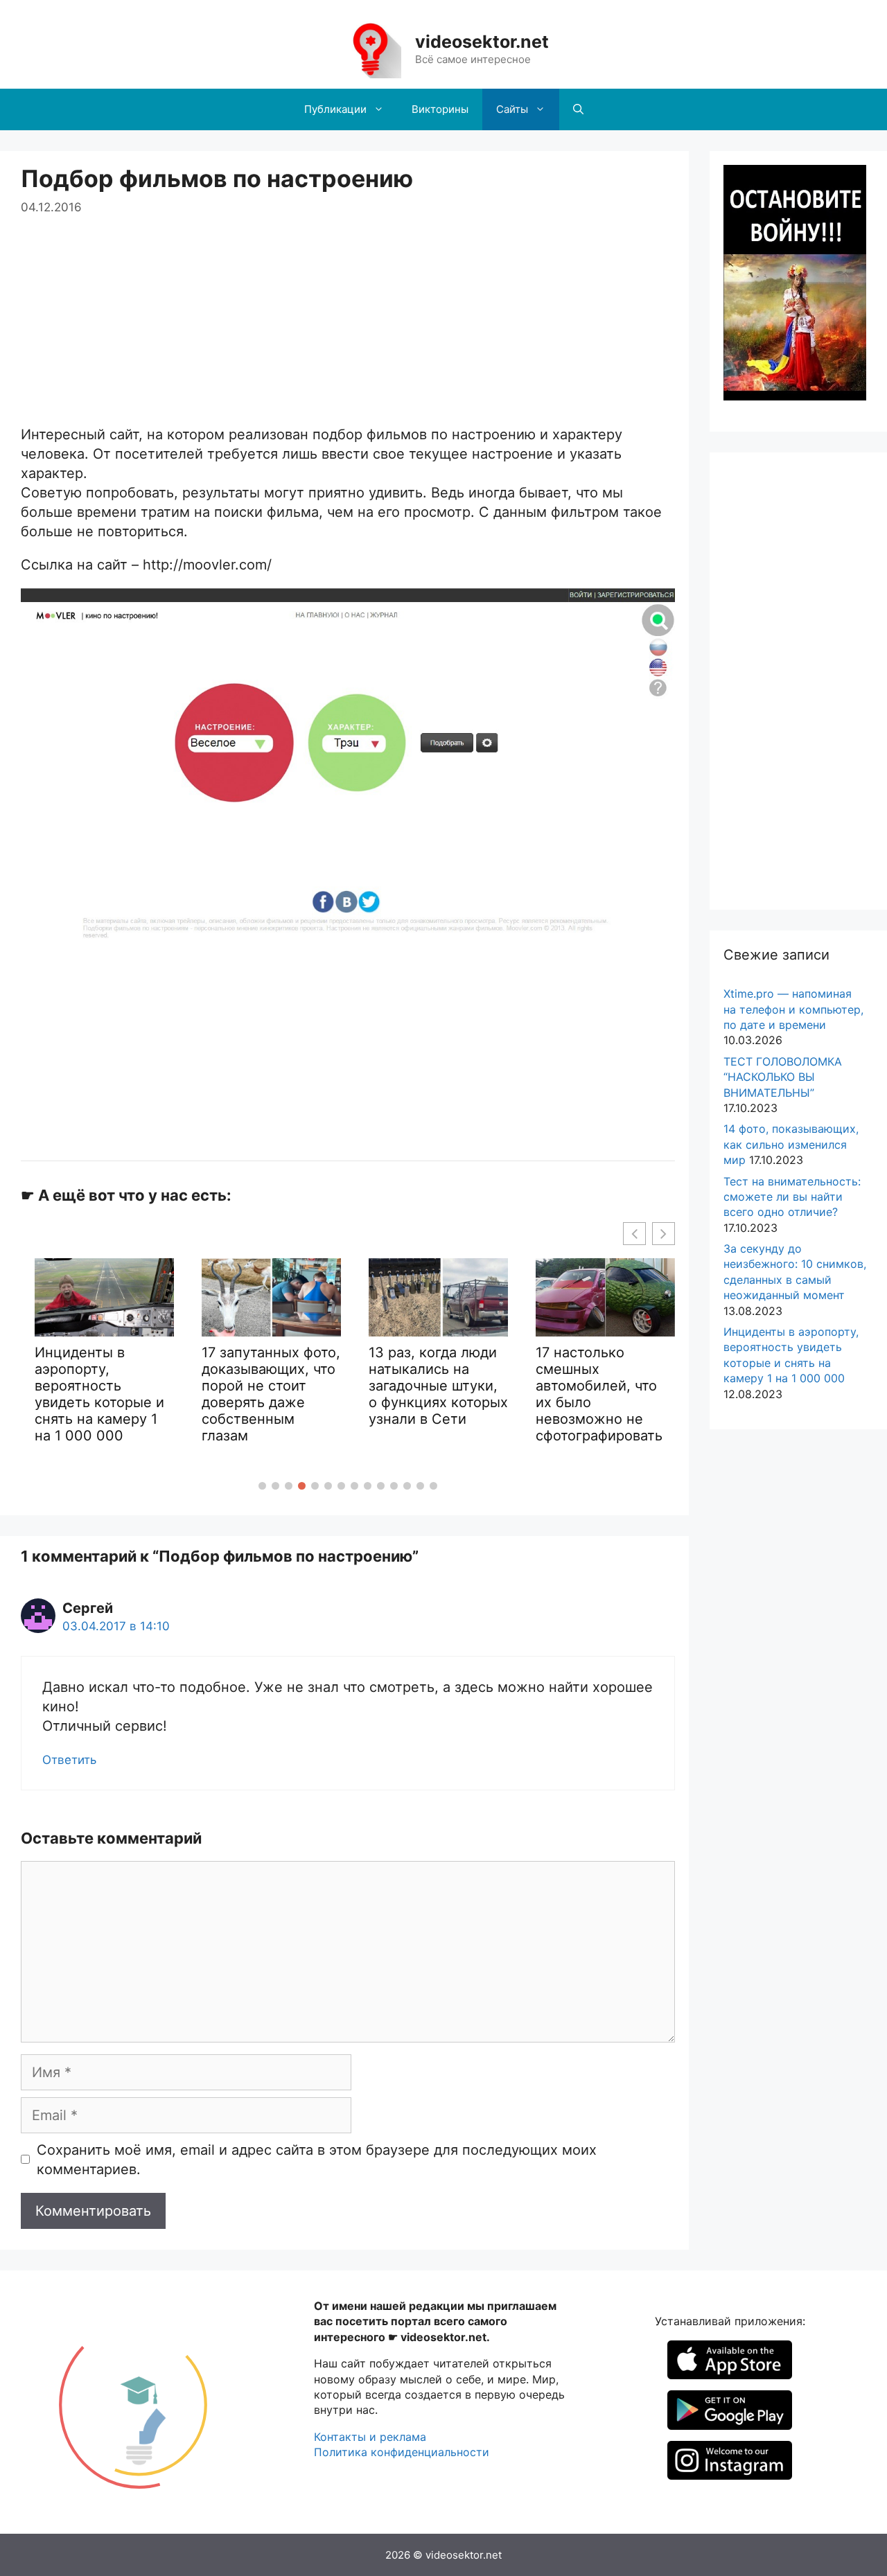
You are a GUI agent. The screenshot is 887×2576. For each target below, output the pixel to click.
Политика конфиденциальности (402, 2452)
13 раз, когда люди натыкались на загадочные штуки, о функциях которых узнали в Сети (342, 1386)
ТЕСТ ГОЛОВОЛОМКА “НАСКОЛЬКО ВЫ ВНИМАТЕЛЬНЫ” (783, 1077)
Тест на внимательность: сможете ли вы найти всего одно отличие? (792, 1197)
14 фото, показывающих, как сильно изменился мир (791, 1144)
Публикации (335, 109)
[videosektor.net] (370, 48)
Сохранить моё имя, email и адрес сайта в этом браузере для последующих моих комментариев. (317, 2160)
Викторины (440, 109)
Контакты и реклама (370, 2437)
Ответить (69, 1760)
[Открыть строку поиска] (578, 109)
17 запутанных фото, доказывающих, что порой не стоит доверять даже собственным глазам (175, 1394)
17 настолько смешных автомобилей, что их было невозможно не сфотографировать (503, 1394)
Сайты (512, 109)
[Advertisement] (348, 314)
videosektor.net (482, 42)
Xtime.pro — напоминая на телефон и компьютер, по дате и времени (793, 1009)
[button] (262, 1486)
